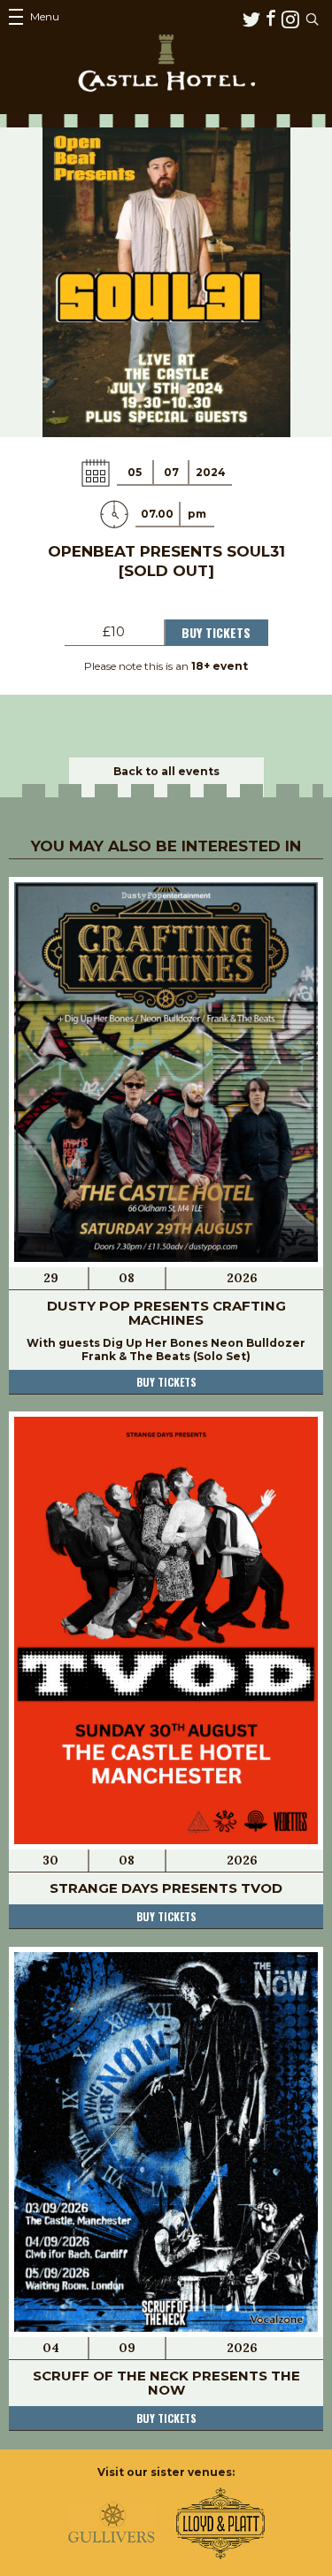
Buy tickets (166, 1382)
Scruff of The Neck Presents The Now (166, 2383)
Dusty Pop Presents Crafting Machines (166, 1313)
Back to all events (166, 771)
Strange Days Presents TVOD (166, 1888)
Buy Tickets (216, 632)
